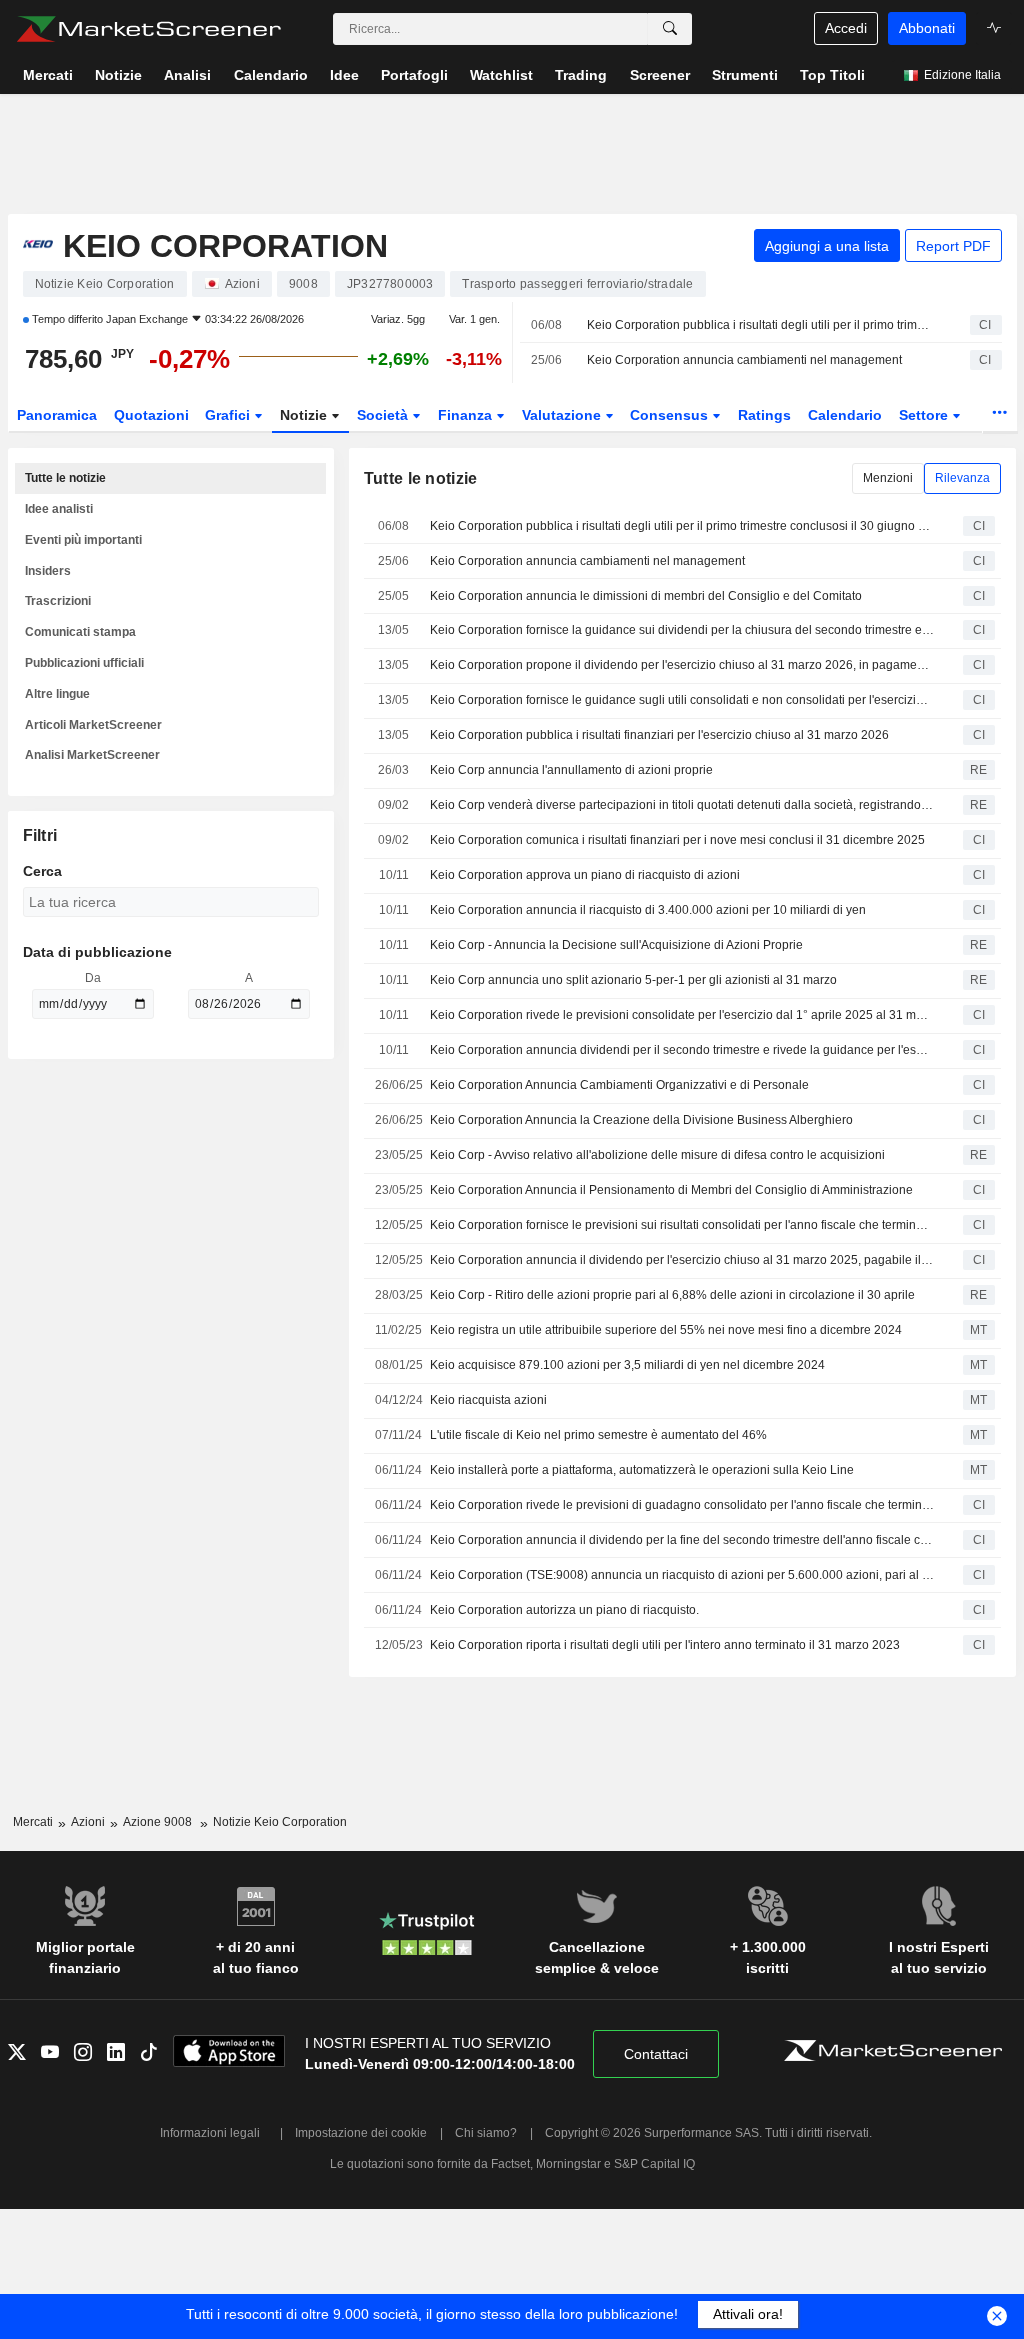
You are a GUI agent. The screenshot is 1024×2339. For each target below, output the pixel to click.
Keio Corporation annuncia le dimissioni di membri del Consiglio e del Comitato (646, 596)
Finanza (467, 415)
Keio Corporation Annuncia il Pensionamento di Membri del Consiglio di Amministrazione (671, 1190)
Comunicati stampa (80, 632)
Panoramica (57, 415)
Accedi (846, 28)
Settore (925, 415)
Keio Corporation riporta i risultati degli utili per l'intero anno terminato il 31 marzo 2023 (665, 1645)
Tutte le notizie (65, 478)
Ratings (764, 415)
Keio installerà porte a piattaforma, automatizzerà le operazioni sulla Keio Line (642, 1470)
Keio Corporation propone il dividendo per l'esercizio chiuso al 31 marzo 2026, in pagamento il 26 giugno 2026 (682, 665)
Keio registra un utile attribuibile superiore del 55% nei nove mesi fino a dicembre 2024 (666, 1330)
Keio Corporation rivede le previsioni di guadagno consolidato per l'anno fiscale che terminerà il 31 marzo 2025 (682, 1505)
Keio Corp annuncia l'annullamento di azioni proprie (571, 770)
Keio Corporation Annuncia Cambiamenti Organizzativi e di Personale (619, 1085)
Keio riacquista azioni (488, 1400)
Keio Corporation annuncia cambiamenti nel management (744, 360)
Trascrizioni (58, 601)
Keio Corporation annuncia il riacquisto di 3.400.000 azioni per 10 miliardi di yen (648, 910)
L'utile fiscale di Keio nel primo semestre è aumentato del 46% (598, 1435)
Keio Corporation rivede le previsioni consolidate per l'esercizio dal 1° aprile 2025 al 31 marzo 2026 (682, 1015)
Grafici (229, 415)
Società (384, 415)
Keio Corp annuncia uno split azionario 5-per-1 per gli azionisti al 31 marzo (633, 980)
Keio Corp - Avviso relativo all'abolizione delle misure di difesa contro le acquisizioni (657, 1155)
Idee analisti (59, 509)
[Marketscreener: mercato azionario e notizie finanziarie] (148, 29)
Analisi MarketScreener (92, 755)
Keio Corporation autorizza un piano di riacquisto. (564, 1610)
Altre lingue (57, 694)
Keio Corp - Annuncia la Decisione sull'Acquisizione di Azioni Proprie (616, 945)
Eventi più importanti (83, 540)
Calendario (845, 415)
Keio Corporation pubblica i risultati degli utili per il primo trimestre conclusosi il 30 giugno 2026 (761, 325)
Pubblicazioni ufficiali (84, 663)
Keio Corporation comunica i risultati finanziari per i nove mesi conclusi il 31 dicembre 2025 (677, 840)
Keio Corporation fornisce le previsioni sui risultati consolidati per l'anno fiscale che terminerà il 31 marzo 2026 (682, 1225)
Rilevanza (962, 478)
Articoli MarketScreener (93, 725)
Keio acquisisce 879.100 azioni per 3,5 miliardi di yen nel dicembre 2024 (627, 1365)
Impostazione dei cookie (361, 2133)
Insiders (48, 571)
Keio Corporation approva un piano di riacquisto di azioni (585, 875)
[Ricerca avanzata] (670, 29)
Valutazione (563, 415)
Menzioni (888, 478)
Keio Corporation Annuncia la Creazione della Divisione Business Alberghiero (641, 1120)
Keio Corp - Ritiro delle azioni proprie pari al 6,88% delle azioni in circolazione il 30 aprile (672, 1295)
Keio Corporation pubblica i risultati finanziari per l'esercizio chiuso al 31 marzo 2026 (659, 735)
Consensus (671, 415)
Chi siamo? (486, 2133)
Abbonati (927, 28)
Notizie (305, 415)
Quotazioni (151, 415)
